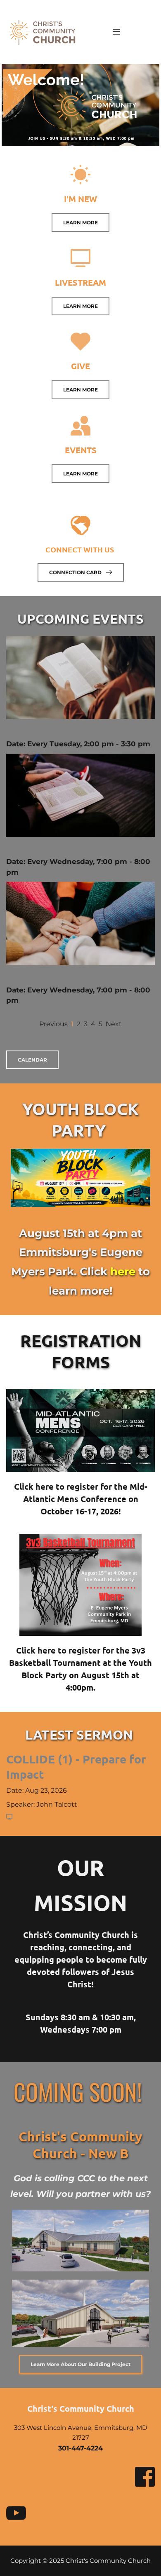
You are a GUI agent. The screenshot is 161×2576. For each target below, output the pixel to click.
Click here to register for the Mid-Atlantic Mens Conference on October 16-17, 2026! (81, 1499)
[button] (116, 32)
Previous (53, 1024)
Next (114, 1024)
